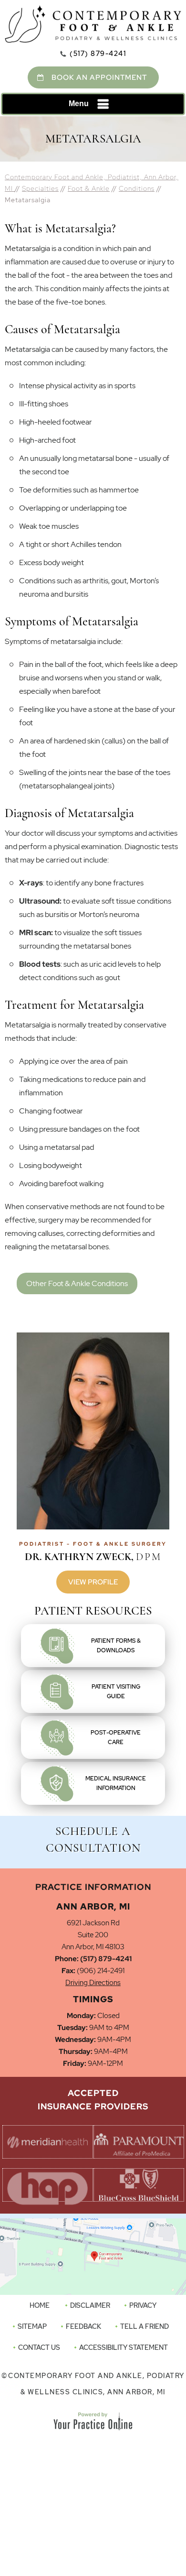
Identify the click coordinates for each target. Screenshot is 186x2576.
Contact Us (39, 2347)
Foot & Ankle (89, 188)
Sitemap (32, 2326)
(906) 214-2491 (101, 1971)
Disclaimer (90, 2305)
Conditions (137, 188)
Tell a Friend (145, 2326)
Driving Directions (93, 1983)
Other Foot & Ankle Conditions (77, 1283)
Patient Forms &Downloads (116, 1646)
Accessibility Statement (124, 2347)
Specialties (40, 188)
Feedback (83, 2326)
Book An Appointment (99, 77)
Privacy (143, 2305)
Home (40, 2305)
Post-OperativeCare (116, 1737)
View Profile (93, 1582)
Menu (79, 104)
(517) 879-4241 (98, 54)
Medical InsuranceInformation (116, 1783)
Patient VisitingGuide (116, 1692)
